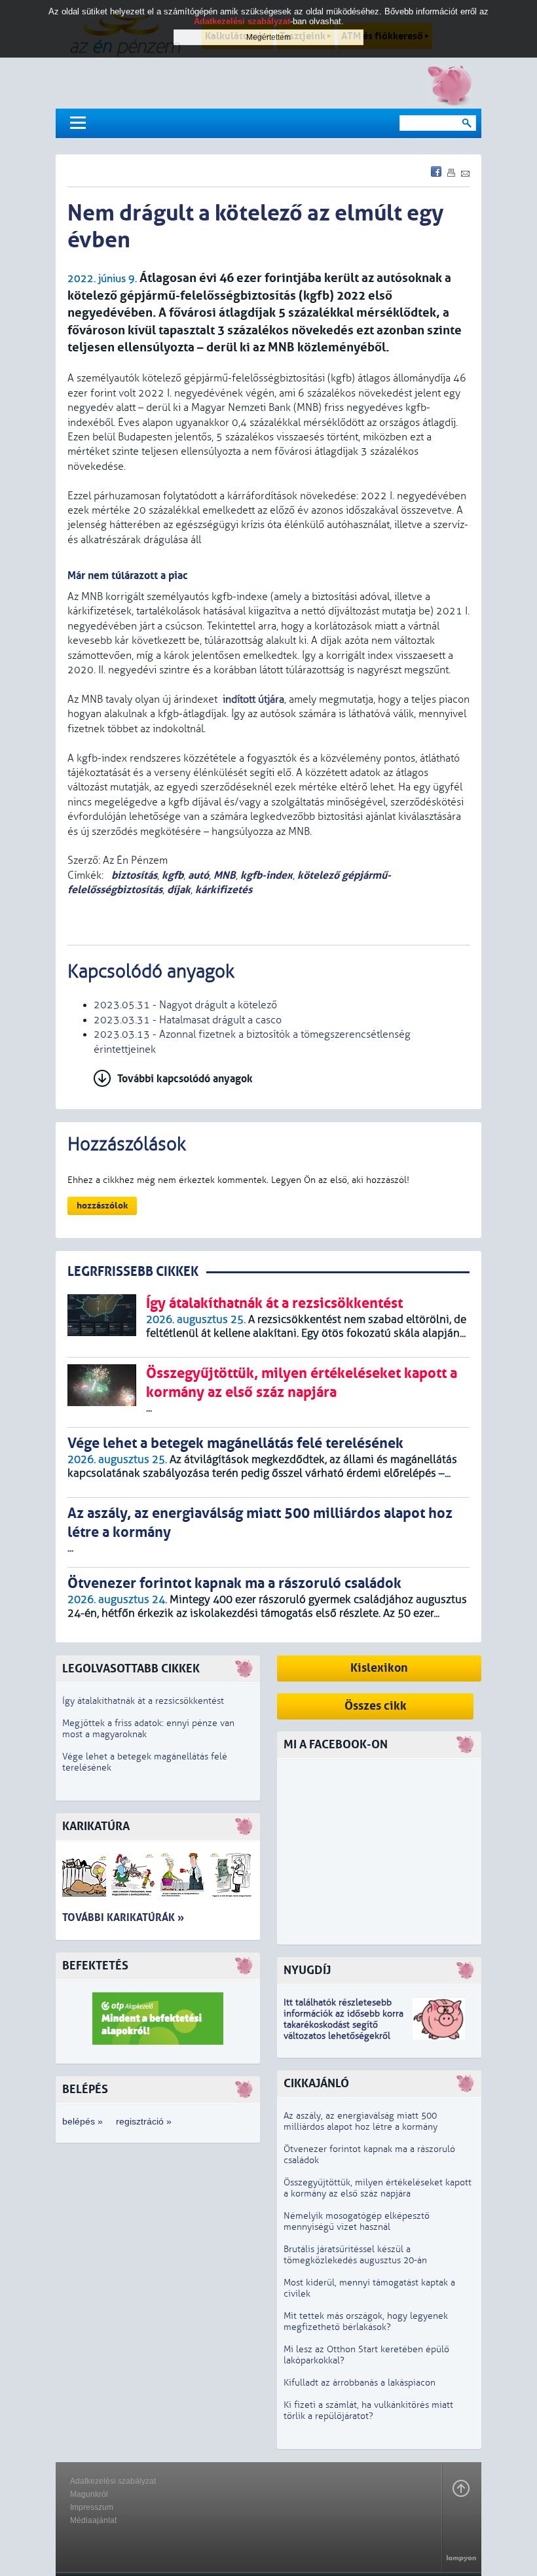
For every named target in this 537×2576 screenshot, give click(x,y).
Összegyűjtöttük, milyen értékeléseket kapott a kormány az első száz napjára (378, 2188)
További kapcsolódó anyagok (185, 1079)
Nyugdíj (307, 1970)
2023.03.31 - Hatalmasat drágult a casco (188, 1020)
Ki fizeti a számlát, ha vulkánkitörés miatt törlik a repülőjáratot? (368, 2410)
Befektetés (95, 1966)
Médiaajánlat (93, 2520)
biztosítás (133, 875)
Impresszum (92, 2507)
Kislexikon (379, 1668)
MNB (225, 875)
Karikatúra (96, 1826)
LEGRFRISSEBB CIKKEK (133, 1272)
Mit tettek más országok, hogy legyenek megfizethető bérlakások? (366, 2321)
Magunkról (89, 2494)
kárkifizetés (224, 890)
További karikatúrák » (123, 1917)
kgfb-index (267, 875)
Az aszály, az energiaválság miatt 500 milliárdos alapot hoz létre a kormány (361, 2121)
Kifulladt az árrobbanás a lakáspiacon (360, 2383)
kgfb (173, 875)
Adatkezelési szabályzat (113, 2481)
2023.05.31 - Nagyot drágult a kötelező (185, 1005)
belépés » (83, 2121)
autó (198, 875)
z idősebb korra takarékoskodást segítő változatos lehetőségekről (343, 2025)
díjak (179, 890)
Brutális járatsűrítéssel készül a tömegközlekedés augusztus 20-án (355, 2255)
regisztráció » (144, 2121)
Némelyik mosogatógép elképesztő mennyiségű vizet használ (357, 2221)
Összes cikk (376, 1706)
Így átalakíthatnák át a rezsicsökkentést (143, 1701)
